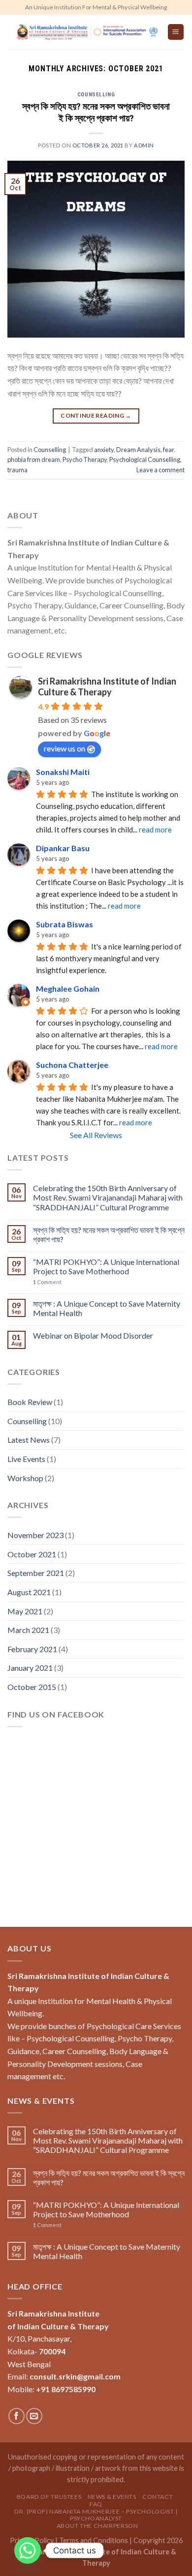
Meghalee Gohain (68, 988)
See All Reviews (96, 1135)
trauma (17, 470)
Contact (158, 2497)
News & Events (112, 2497)
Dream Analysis (138, 450)
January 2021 (30, 1668)
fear (168, 450)
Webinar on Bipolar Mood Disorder (93, 1335)
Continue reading (96, 415)
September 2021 (36, 1573)
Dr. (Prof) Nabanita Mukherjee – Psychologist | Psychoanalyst (96, 2515)
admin (144, 145)
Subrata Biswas (64, 924)
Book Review (30, 1402)
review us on (64, 748)
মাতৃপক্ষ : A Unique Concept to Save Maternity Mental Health (107, 1308)
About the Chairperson (97, 2526)
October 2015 (32, 1687)
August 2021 (29, 1592)
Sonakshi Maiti (63, 772)
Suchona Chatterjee (72, 1065)
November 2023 (35, 1535)
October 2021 (32, 1554)
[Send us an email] (34, 2416)
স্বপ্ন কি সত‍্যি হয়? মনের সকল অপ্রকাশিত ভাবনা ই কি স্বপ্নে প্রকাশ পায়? (96, 113)
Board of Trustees (49, 2497)
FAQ (96, 2504)
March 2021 (28, 1630)
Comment (47, 1282)
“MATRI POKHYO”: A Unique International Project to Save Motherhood (106, 1266)
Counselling (96, 95)
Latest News (29, 1440)
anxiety (104, 450)
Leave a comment (160, 470)
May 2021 (25, 1611)
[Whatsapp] (28, 2550)
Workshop (25, 1478)
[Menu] (176, 32)
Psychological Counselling (145, 459)
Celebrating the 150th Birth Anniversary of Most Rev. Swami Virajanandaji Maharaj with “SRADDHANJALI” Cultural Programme (108, 1197)
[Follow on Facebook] (16, 2416)
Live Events (26, 1459)
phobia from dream (34, 459)
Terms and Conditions (94, 2540)
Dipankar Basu (63, 848)
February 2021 (32, 1649)
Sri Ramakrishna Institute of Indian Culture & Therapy (107, 687)
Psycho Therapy (85, 459)
